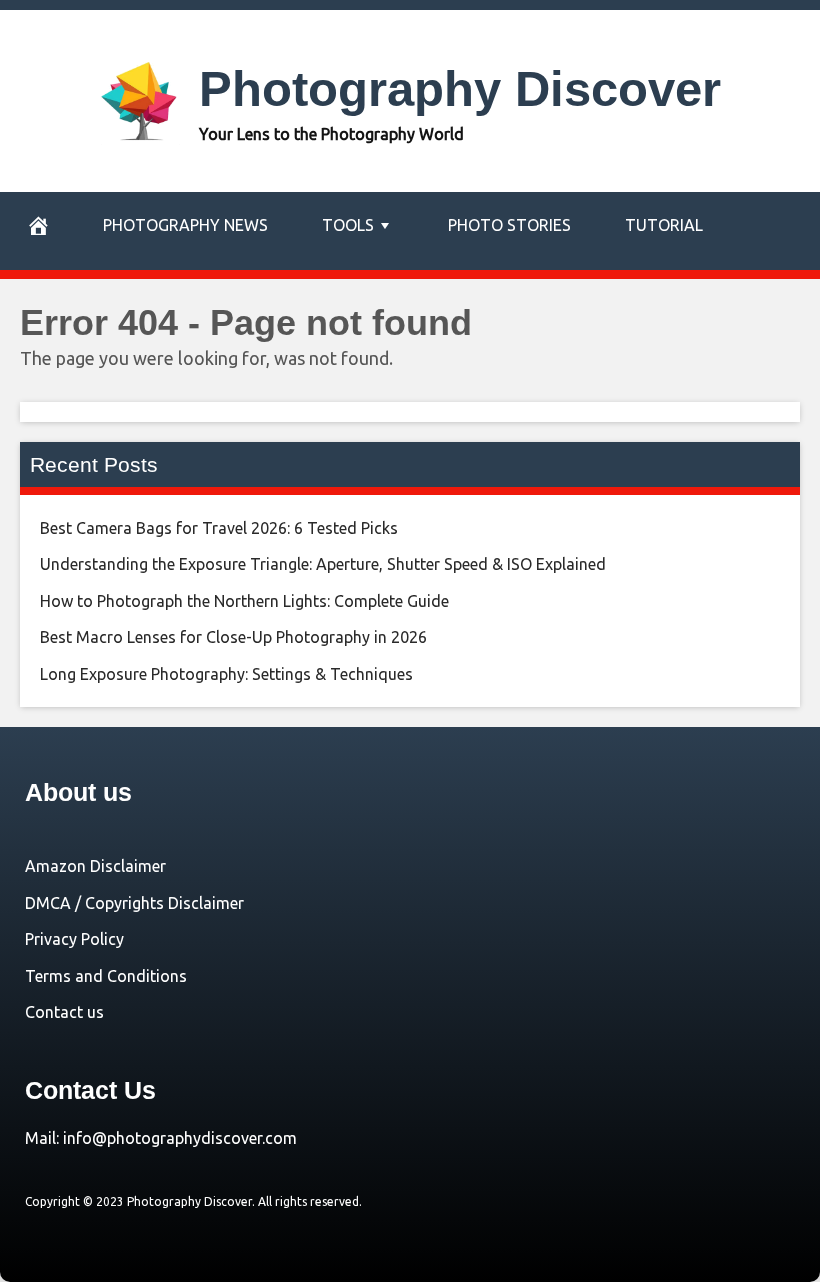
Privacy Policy (74, 939)
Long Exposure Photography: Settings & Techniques (226, 674)
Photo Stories (509, 225)
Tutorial (664, 225)
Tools (348, 225)
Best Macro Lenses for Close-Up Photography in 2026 (233, 637)
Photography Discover (460, 89)
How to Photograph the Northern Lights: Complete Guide (244, 601)
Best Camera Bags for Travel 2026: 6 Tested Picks (219, 528)
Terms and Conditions (106, 976)
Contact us (64, 1012)
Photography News (185, 225)
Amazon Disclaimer (95, 866)
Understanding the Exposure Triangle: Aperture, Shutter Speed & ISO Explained (323, 564)
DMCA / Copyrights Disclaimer (134, 903)
